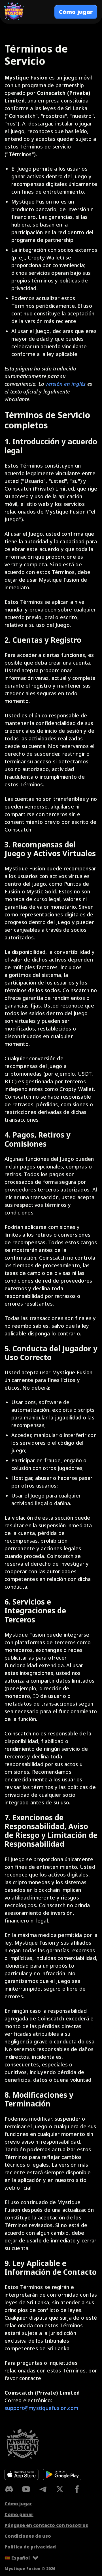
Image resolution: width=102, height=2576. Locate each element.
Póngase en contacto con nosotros (46, 2525)
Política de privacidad (30, 2547)
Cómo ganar (19, 2514)
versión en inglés (65, 384)
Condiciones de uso (28, 2536)
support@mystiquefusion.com (42, 2408)
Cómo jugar (18, 2504)
